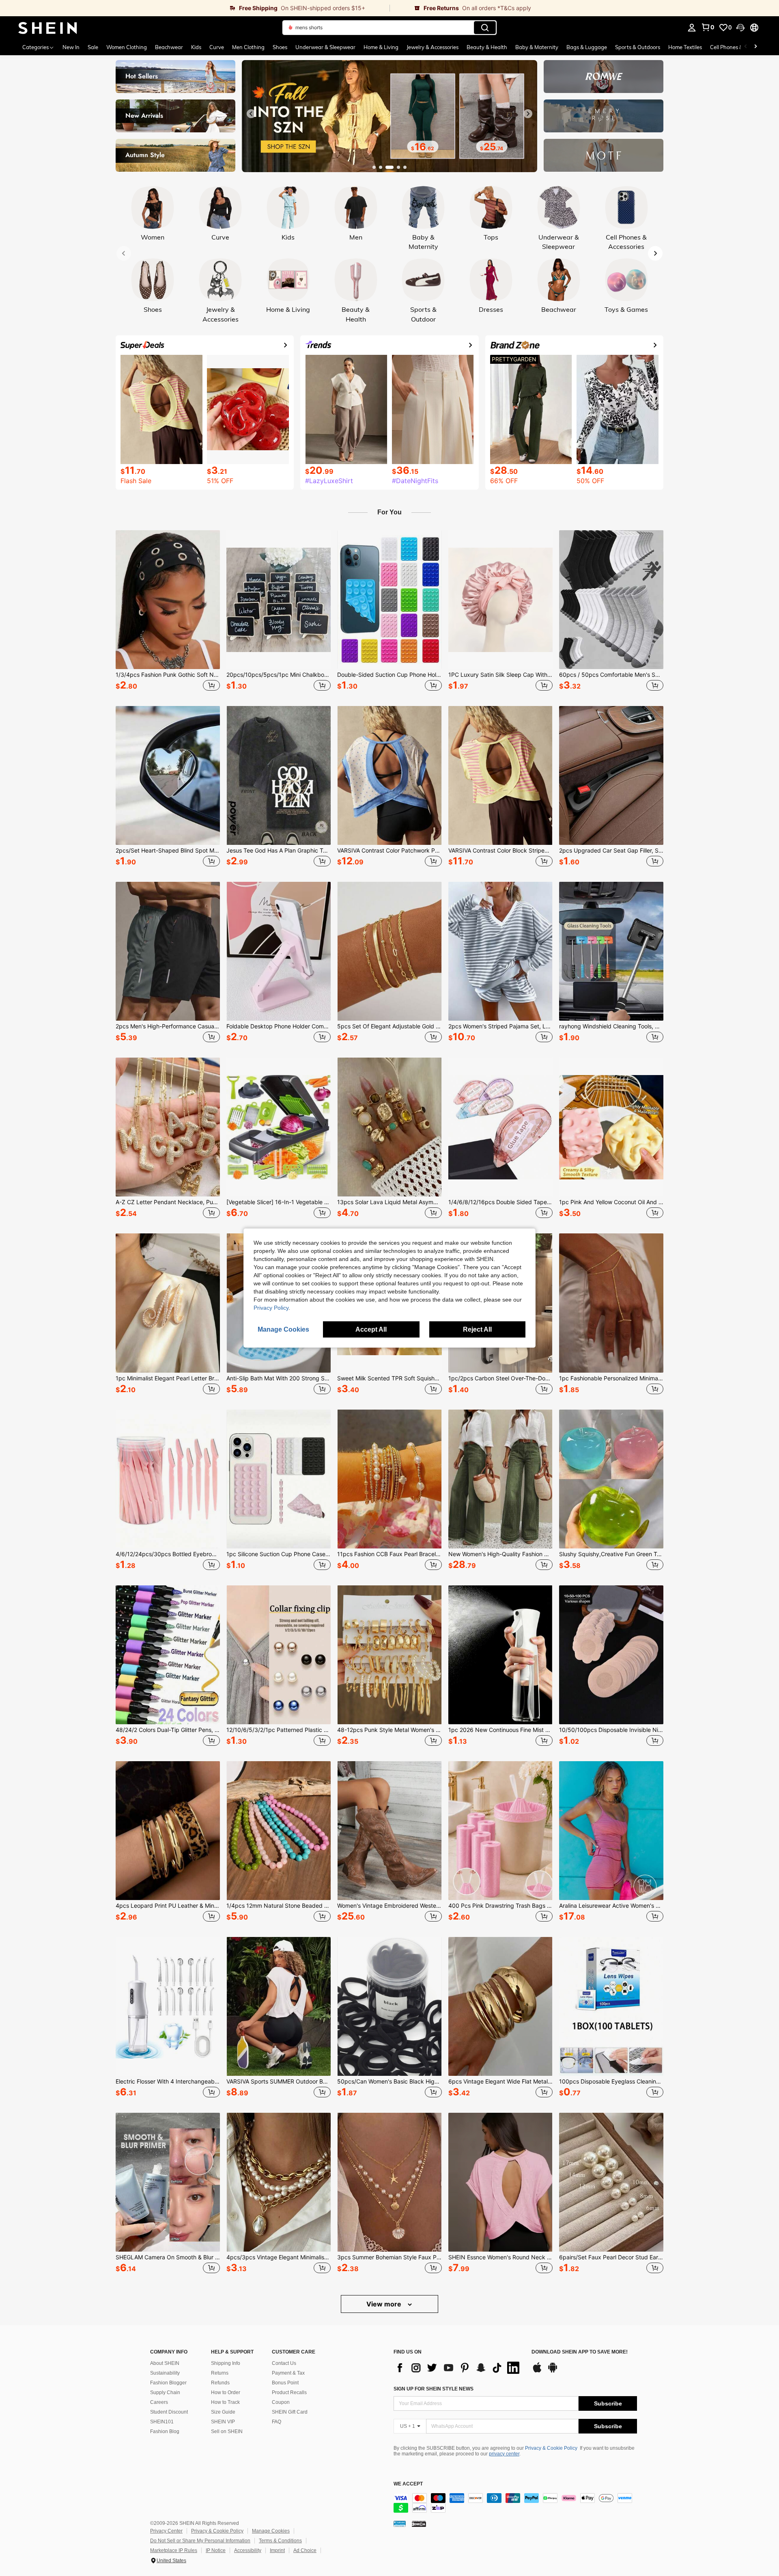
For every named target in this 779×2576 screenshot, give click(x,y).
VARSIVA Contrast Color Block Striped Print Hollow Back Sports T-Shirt (500, 851)
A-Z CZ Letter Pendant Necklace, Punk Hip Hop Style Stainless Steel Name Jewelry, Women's (168, 1202)
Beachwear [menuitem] (169, 47)
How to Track (225, 2402)
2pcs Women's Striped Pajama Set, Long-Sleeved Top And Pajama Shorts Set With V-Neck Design (500, 1026)
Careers (159, 2402)
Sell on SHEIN (227, 2431)
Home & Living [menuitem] (381, 47)
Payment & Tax (288, 2373)
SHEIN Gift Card (290, 2412)
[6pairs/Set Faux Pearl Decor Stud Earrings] (611, 2182)
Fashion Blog (165, 2431)
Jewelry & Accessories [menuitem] (433, 47)
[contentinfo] (515, 2503)
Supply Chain (165, 2392)
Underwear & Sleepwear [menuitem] (325, 47)
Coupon (281, 2402)
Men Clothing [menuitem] (248, 47)
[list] (458, 2368)
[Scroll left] (746, 47)
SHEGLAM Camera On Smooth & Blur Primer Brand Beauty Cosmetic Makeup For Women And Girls (168, 2257)
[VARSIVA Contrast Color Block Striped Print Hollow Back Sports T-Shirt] (500, 775)
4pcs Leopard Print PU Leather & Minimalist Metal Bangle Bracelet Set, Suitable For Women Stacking (168, 1906)
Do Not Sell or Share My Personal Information (200, 2541)
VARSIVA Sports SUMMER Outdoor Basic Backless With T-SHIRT (279, 2082)
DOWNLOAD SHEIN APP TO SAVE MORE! (580, 2352)
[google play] (553, 2371)
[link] (195, 8)
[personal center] (692, 28)
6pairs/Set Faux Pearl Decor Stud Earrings (611, 2257)
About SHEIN (165, 2363)
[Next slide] (528, 114)
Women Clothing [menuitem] (127, 47)
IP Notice (216, 2550)
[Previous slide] (251, 114)
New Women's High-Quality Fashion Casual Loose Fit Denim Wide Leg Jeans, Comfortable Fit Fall (500, 1554)
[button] (740, 28)
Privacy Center (166, 2531)
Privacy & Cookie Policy (551, 2448)
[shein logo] (48, 28)
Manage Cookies (271, 2531)
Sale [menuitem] (93, 47)
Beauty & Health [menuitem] (487, 47)
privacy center (504, 2454)
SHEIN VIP (223, 2422)
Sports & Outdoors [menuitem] (638, 47)
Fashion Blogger (168, 2383)
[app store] (537, 2371)
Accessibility (248, 2550)
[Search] (485, 28)
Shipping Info (226, 2363)
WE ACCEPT (408, 2484)
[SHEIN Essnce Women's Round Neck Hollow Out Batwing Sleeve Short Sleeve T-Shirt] (500, 2182)
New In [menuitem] (71, 47)
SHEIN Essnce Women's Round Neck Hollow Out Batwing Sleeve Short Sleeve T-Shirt (500, 2257)
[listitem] (168, 612)
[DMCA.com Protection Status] (419, 2523)
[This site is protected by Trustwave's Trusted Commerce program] (400, 2523)
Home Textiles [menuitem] (685, 47)
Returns (220, 2373)
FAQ (277, 2422)
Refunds (220, 2383)
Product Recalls (289, 2392)
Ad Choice (305, 2550)
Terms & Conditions (280, 2541)
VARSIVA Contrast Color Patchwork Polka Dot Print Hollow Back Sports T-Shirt (389, 851)
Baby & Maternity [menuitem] (537, 47)
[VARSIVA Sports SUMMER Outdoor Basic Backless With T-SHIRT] (279, 2006)
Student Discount (169, 2412)
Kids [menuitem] (196, 47)
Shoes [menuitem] (280, 47)
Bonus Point (285, 2383)
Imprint (277, 2550)
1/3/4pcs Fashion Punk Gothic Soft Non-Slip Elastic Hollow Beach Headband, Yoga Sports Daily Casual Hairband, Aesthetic (168, 675)
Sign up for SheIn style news (434, 2389)
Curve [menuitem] (217, 47)
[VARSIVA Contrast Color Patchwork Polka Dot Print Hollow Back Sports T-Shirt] (389, 775)
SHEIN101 (162, 2422)
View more (385, 2304)
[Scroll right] (755, 47)
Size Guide (223, 2412)
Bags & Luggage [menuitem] (587, 47)
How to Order (226, 2392)
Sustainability (165, 2373)
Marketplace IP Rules (174, 2550)
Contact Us (284, 2363)
